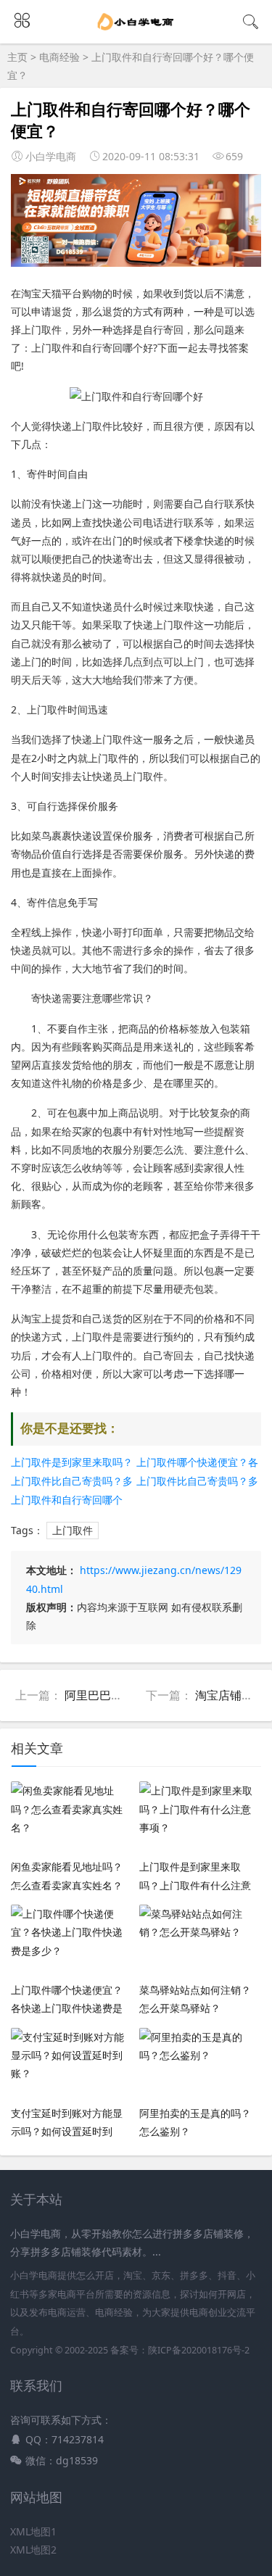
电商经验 (59, 57)
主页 (17, 57)
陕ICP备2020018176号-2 (199, 2350)
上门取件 (73, 1530)
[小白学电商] (136, 30)
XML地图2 (33, 2550)
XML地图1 (33, 2531)
